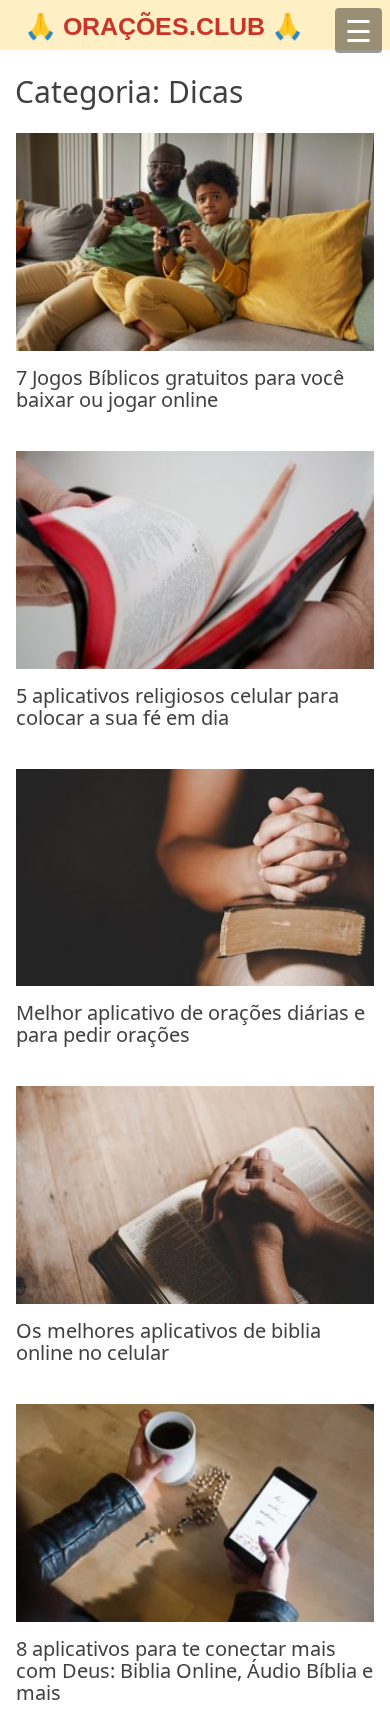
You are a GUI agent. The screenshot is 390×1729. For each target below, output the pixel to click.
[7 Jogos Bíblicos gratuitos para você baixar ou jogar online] (195, 345)
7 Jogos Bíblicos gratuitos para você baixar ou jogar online (180, 388)
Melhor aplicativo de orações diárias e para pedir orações (190, 1023)
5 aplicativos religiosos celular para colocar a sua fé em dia (177, 706)
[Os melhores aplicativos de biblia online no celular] (195, 1298)
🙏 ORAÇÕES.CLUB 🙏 (164, 26)
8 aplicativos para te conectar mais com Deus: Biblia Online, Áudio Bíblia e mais (194, 1670)
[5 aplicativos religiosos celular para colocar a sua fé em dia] (195, 663)
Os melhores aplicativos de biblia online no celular (168, 1341)
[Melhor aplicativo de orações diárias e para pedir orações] (195, 980)
